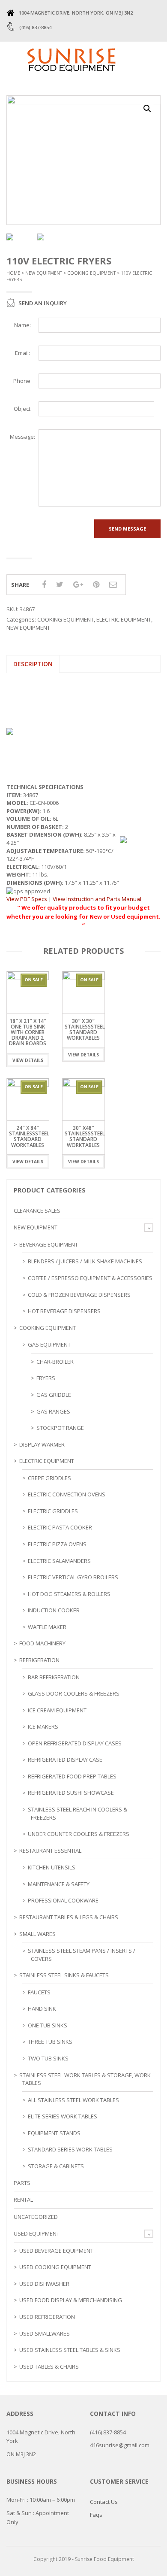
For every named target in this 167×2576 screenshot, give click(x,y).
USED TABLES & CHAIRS (49, 2367)
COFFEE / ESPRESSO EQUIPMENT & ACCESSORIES (90, 1278)
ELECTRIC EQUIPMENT (124, 619)
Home (13, 273)
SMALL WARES (37, 1934)
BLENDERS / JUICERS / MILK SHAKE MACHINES (85, 1261)
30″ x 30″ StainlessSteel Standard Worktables (85, 1030)
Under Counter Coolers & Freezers (79, 1834)
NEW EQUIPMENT (44, 273)
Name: (22, 325)
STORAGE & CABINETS (56, 2166)
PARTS (22, 2183)
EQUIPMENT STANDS (54, 2133)
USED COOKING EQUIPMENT (55, 2267)
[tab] (33, 664)
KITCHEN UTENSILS (52, 1867)
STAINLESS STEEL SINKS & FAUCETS (64, 1975)
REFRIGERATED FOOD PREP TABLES (72, 1776)
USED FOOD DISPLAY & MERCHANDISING (71, 2300)
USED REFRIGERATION (47, 2317)
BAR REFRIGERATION (54, 1677)
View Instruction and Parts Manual (97, 899)
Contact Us (104, 2502)
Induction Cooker (54, 1610)
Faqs (96, 2515)
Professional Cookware (63, 1900)
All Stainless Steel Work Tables (73, 2100)
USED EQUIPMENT (37, 2233)
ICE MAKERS (43, 1726)
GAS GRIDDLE (54, 1395)
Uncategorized (36, 2217)
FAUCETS (39, 1992)
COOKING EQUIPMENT (91, 273)
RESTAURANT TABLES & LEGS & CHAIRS (69, 1917)
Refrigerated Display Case (65, 1760)
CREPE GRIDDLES (49, 1478)
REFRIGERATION (39, 1660)
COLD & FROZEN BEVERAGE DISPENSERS (79, 1295)
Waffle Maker (47, 1627)
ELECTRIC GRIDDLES (53, 1511)
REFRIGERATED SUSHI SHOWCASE (71, 1793)
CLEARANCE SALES (37, 1211)
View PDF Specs (27, 899)
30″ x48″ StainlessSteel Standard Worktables (85, 1136)
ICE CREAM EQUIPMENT (57, 1710)
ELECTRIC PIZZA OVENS (57, 1544)
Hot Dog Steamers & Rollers (69, 1594)
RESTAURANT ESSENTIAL (50, 1851)
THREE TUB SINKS (50, 2042)
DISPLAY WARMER (42, 1444)
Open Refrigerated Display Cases (75, 1743)
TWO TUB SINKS (48, 2058)
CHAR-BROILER (55, 1362)
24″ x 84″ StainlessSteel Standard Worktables (29, 1136)
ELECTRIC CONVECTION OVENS (67, 1494)
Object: (23, 409)
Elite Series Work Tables (63, 2116)
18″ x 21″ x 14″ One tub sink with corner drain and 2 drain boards (28, 1032)
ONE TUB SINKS (48, 2025)
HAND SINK (42, 2009)
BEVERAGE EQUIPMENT (49, 1244)
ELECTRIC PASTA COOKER (60, 1527)
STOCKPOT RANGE (60, 1428)
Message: (22, 437)
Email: (22, 353)
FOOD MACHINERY (42, 1643)
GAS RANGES (53, 1411)
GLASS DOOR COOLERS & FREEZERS (74, 1693)
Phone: (22, 381)
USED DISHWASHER (44, 2284)
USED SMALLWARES (45, 2333)
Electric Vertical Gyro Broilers (73, 1577)
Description (33, 664)
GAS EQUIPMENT (49, 1344)
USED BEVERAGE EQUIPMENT (56, 2251)
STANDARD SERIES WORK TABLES (70, 2149)
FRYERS (46, 1378)
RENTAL (23, 2200)
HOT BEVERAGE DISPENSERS (64, 1311)
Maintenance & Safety (59, 1884)
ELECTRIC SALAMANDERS (59, 1561)
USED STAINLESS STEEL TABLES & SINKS (70, 2350)
